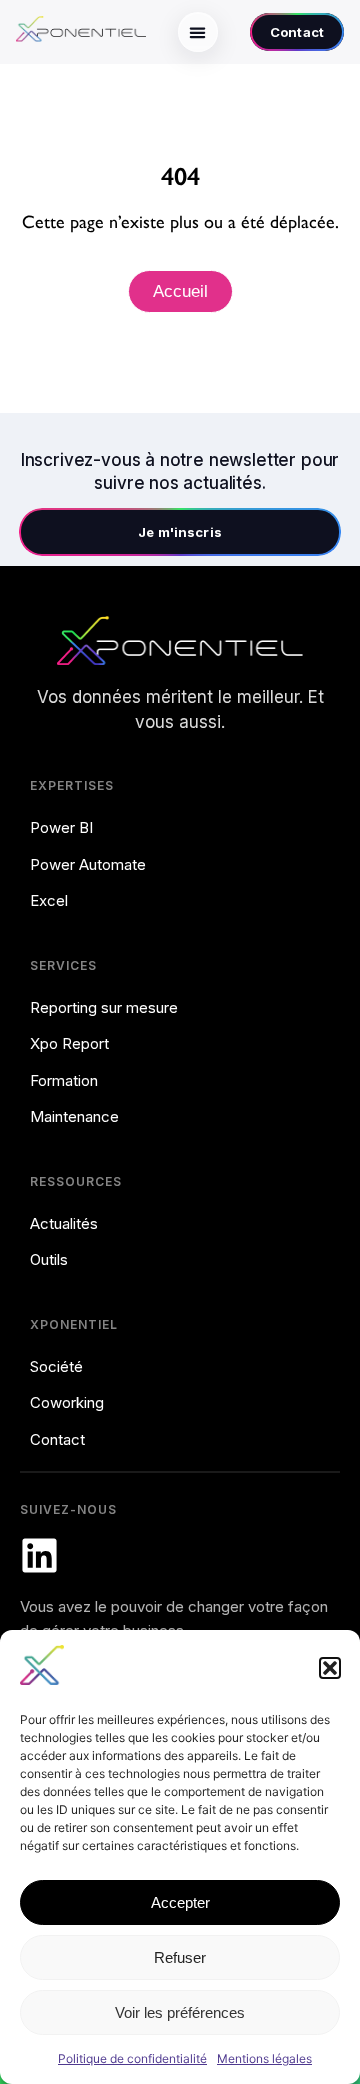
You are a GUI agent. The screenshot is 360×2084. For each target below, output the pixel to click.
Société (56, 1366)
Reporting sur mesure (104, 1007)
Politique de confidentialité (132, 2058)
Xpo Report (69, 1043)
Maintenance (74, 1116)
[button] (330, 1668)
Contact (57, 1439)
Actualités (64, 1223)
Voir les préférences (180, 2012)
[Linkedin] (39, 1555)
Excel (49, 900)
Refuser (180, 1957)
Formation (64, 1080)
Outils (49, 1259)
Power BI (61, 827)
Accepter (180, 1902)
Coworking (67, 1402)
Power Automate (88, 864)
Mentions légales (264, 2058)
